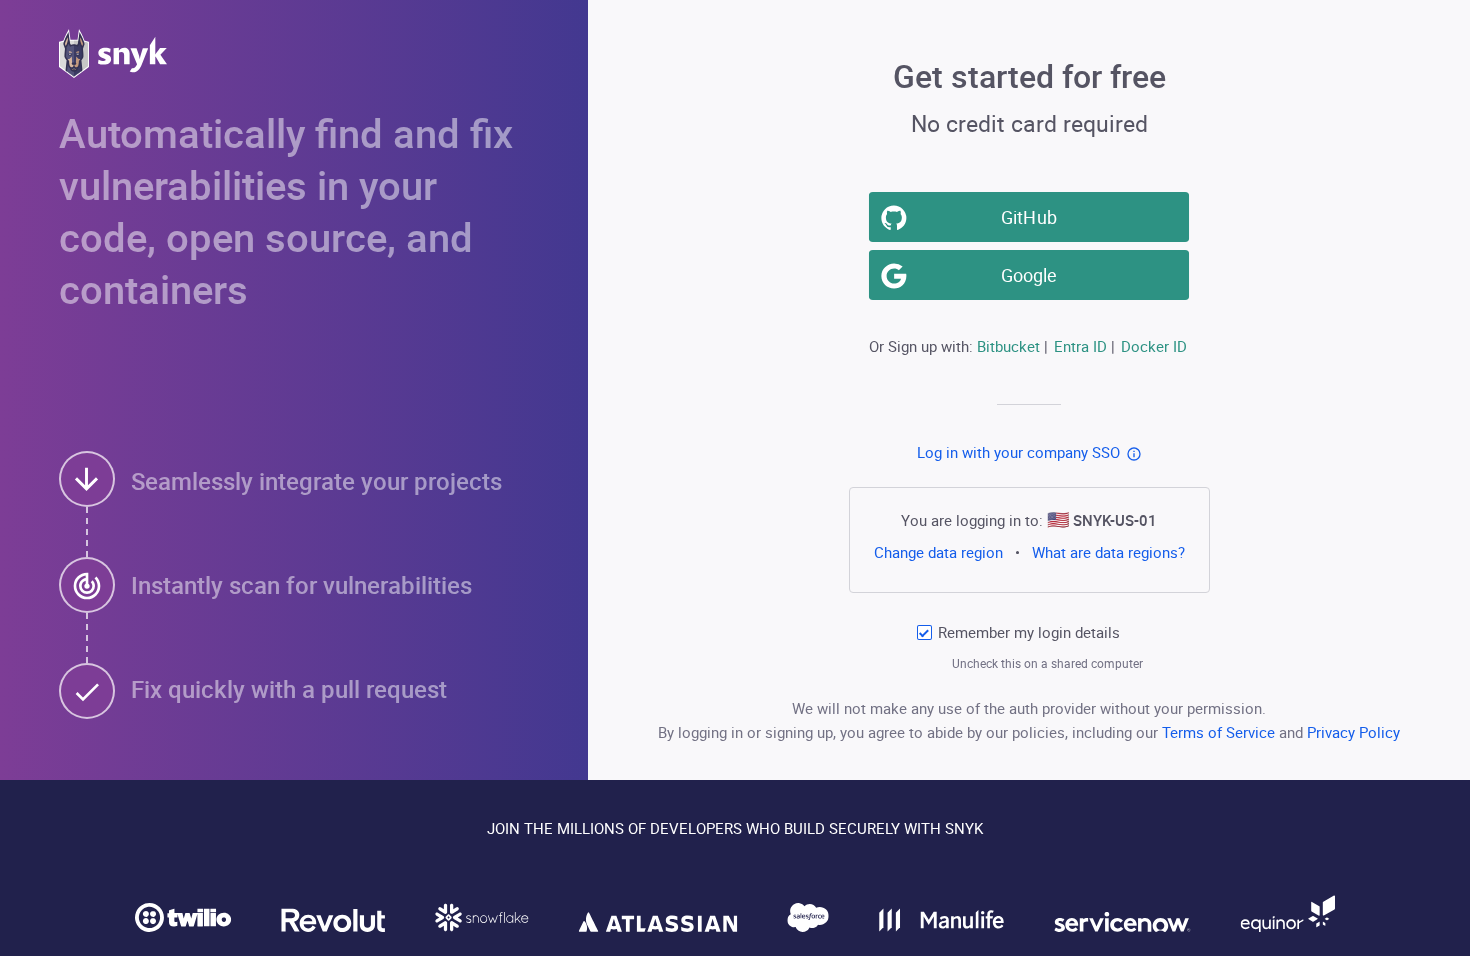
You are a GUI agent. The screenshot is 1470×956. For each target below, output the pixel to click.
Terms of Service (1220, 732)
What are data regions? (1108, 552)
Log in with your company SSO (1018, 452)
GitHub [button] (1028, 217)
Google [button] (1029, 275)
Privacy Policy (1353, 732)
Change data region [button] (937, 552)
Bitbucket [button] (1008, 346)
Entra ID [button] (1080, 346)
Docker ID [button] (1154, 346)
